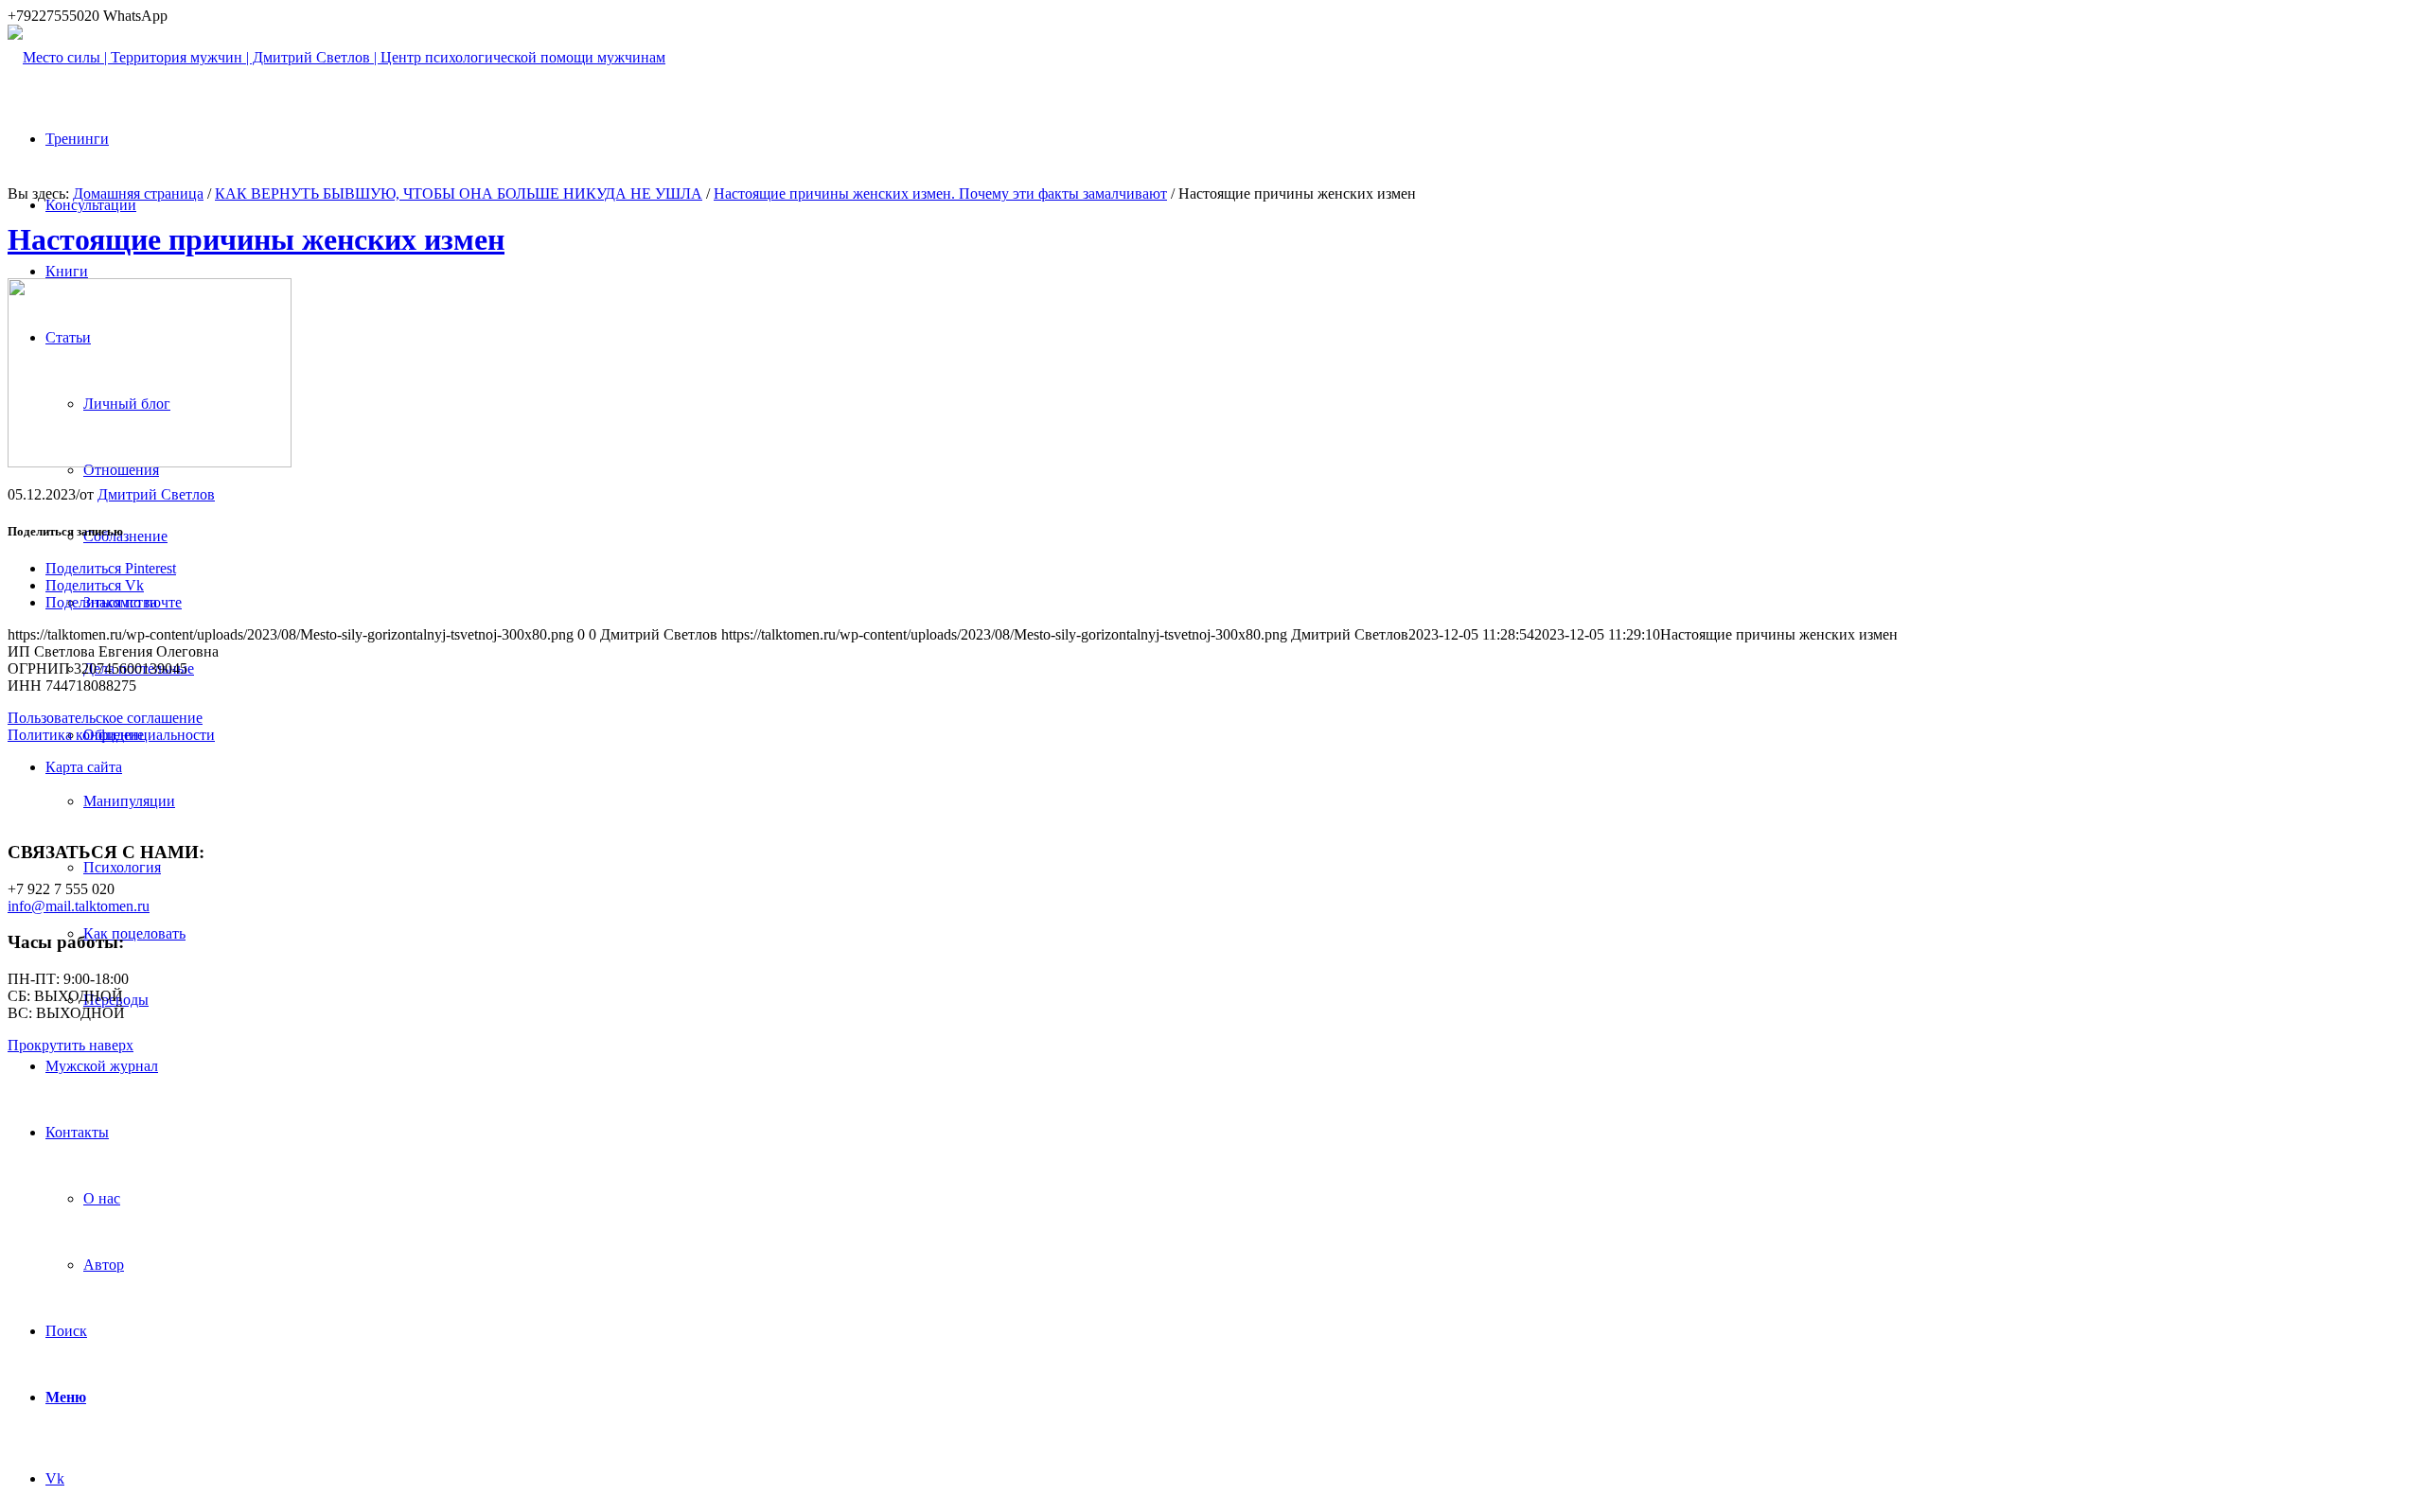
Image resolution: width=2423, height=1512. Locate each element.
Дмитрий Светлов (156, 494)
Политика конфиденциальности (111, 735)
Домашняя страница (138, 193)
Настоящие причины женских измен (256, 239)
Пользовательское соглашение (105, 718)
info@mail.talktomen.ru (79, 906)
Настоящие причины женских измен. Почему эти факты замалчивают (940, 193)
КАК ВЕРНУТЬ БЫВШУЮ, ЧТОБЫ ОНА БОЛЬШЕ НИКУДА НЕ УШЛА (459, 193)
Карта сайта (84, 767)
